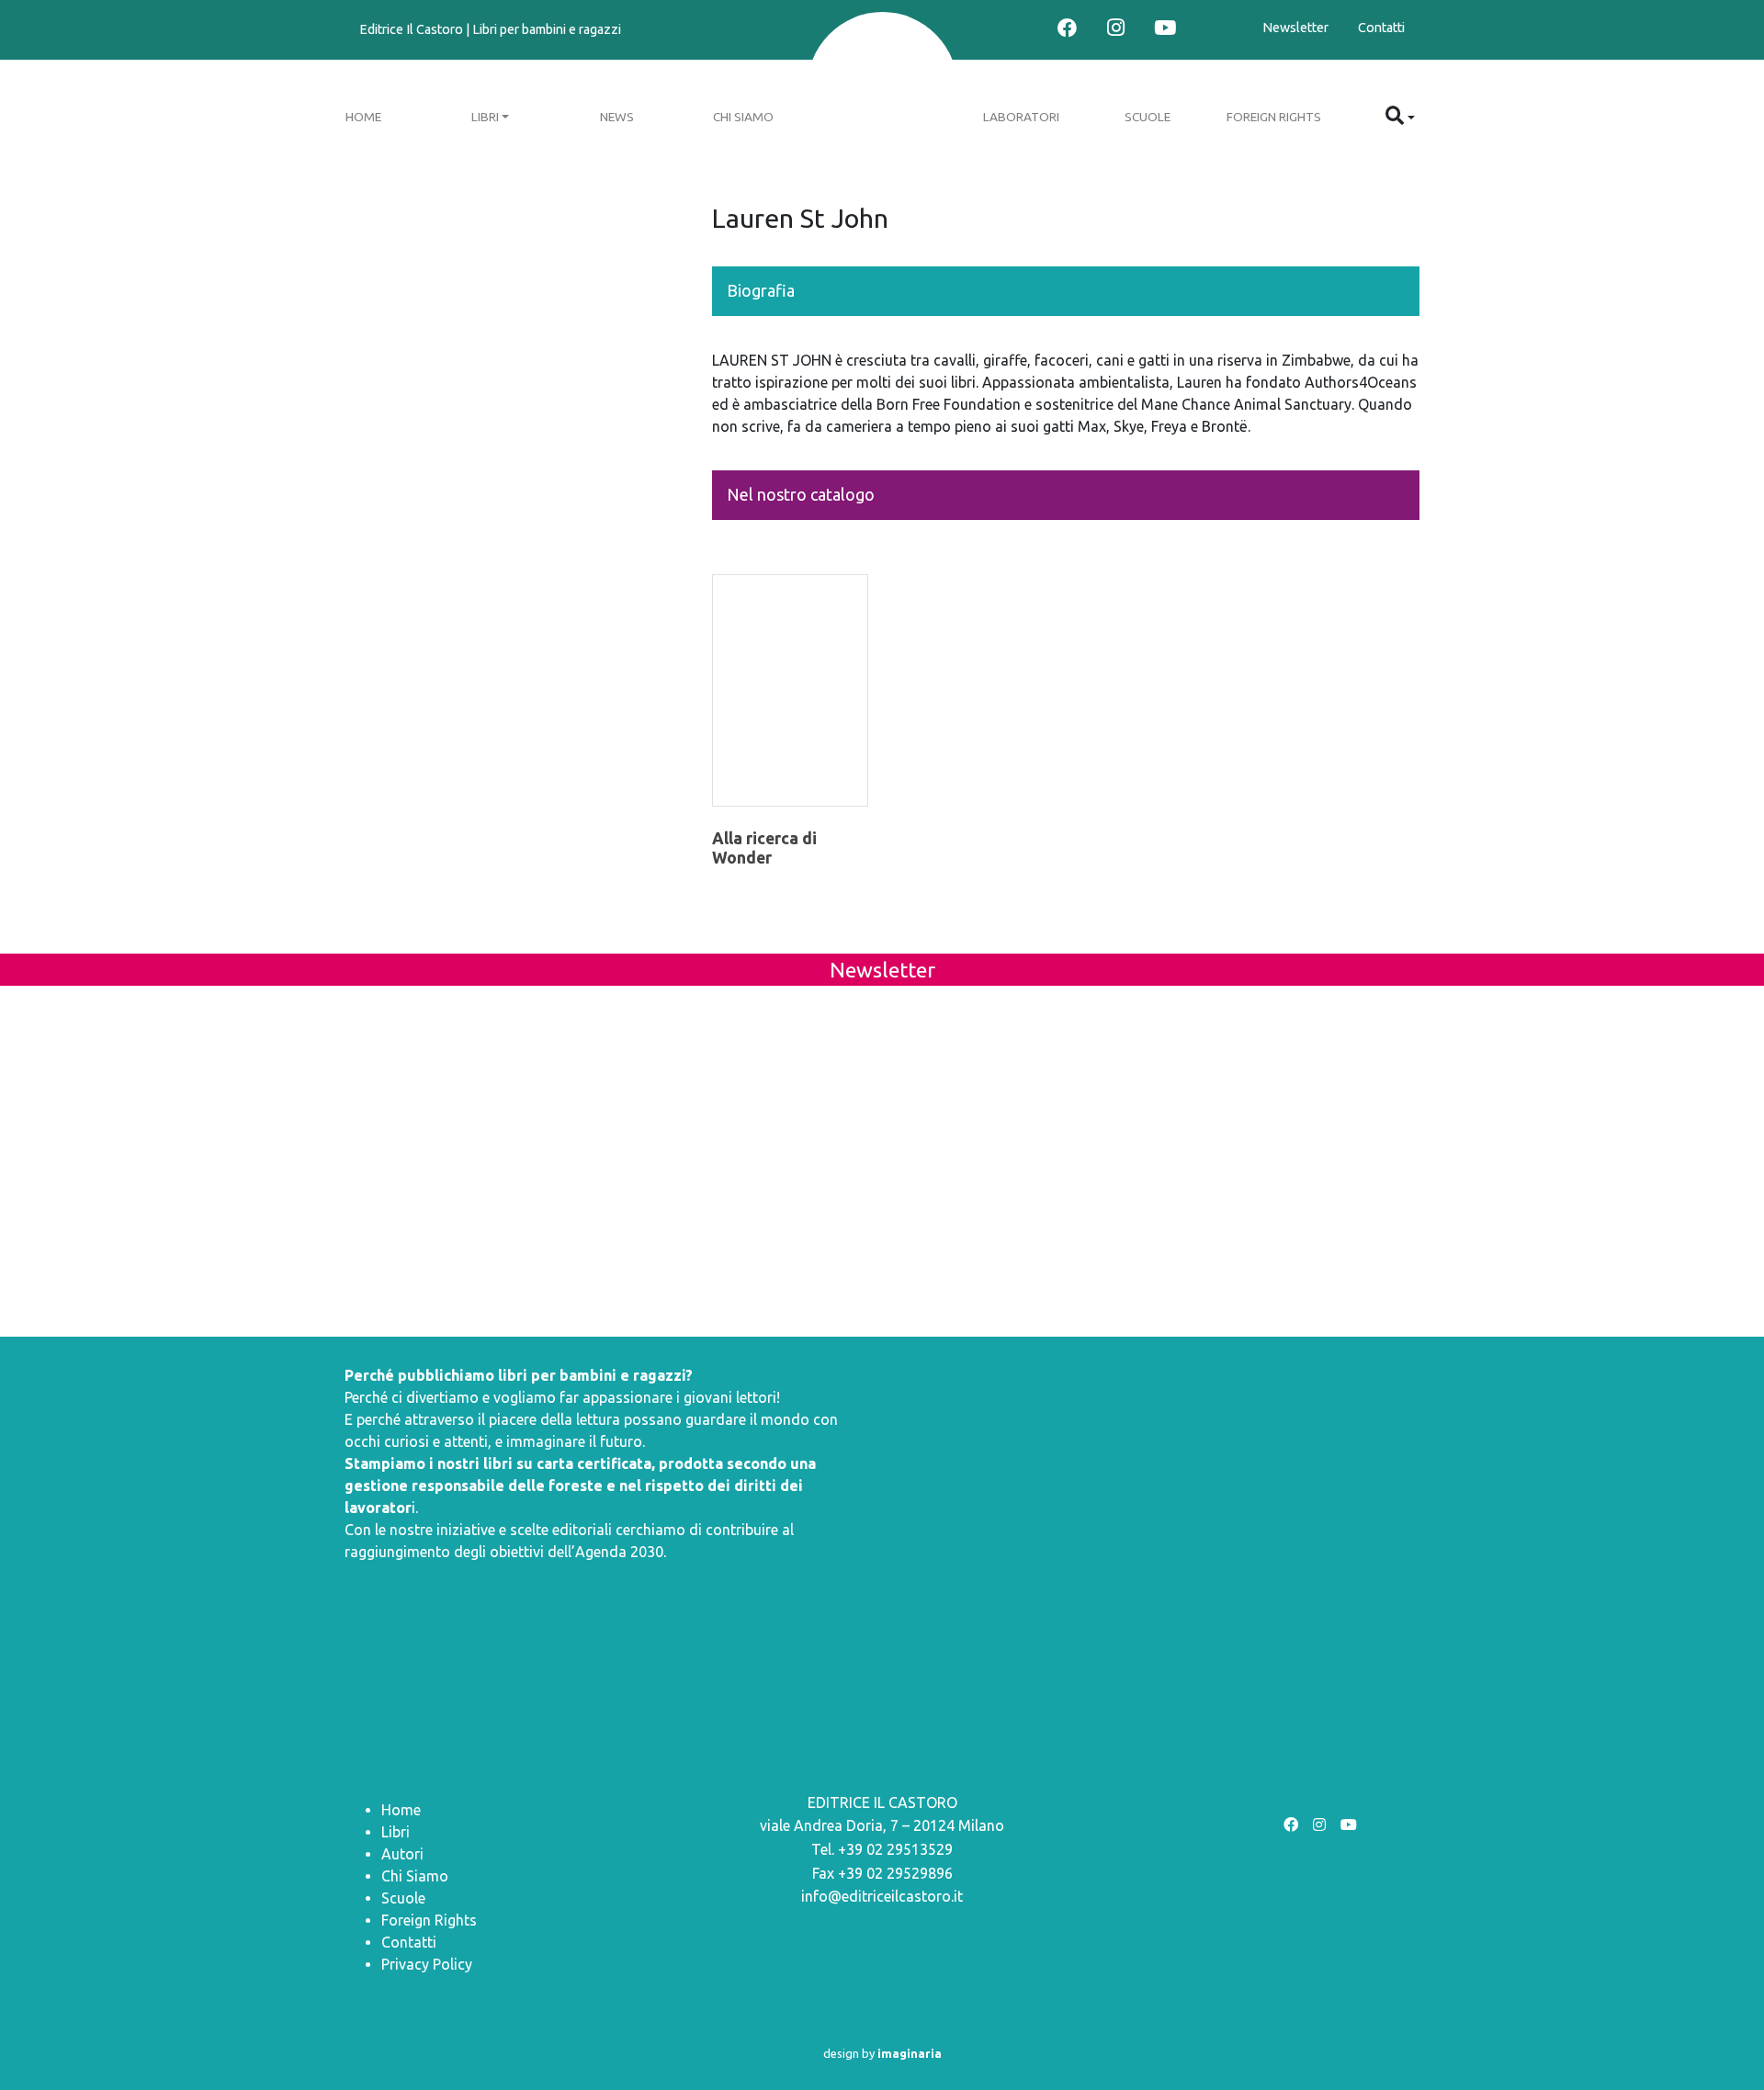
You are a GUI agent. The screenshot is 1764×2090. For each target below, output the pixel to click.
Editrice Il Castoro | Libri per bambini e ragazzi (490, 29)
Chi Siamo (743, 117)
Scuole (1148, 117)
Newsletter (1295, 28)
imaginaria (910, 2053)
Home (363, 117)
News (617, 117)
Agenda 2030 (619, 1552)
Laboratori (1021, 117)
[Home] (882, 90)
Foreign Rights (1274, 117)
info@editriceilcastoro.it (882, 1896)
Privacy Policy (427, 1964)
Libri (485, 117)
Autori (402, 1854)
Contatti (1381, 28)
